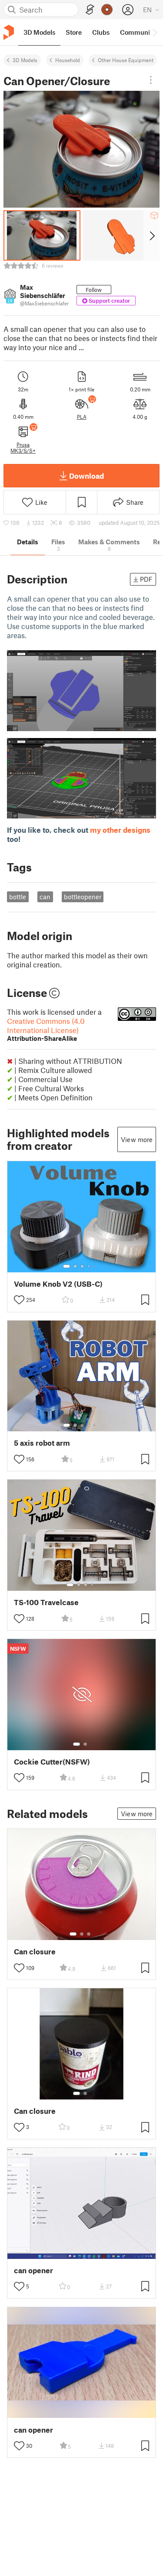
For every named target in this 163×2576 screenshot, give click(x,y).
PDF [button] (146, 579)
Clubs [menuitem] (101, 32)
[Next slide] (151, 235)
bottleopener (83, 897)
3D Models (25, 60)
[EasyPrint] (90, 10)
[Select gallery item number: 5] (95, 1266)
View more (137, 1139)
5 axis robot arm (42, 1443)
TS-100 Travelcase (46, 1602)
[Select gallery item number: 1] (67, 1266)
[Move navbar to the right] (154, 32)
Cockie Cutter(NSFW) (52, 1762)
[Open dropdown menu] (151, 80)
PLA (82, 417)
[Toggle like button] (19, 1300)
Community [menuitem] (138, 32)
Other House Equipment (126, 60)
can (45, 897)
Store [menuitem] (74, 32)
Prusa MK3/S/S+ (23, 447)
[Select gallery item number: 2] (75, 1266)
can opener (33, 2270)
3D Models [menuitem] (39, 32)
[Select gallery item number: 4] (89, 1266)
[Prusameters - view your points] (107, 10)
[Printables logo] (9, 32)
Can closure (35, 1952)
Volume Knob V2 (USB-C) (58, 1284)
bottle (18, 897)
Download (86, 476)
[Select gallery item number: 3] (82, 1266)
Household (68, 60)
